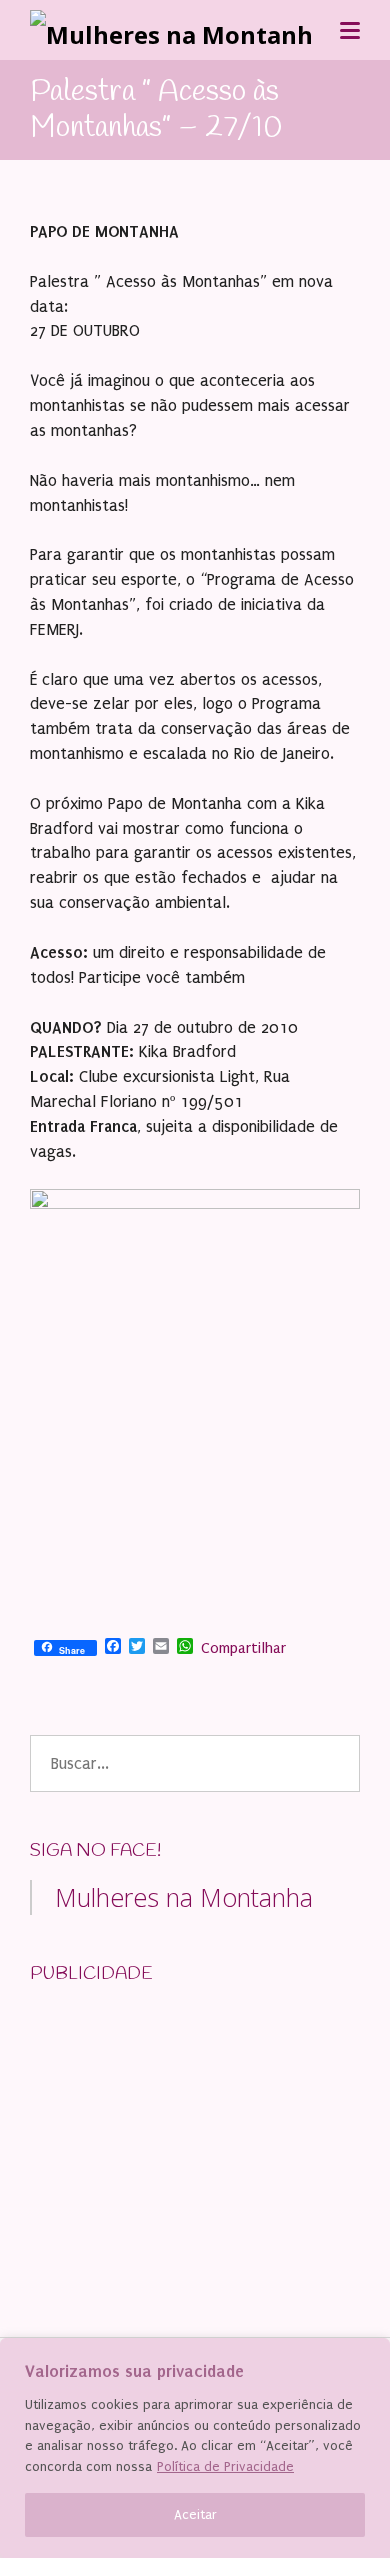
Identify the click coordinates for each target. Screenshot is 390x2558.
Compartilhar (243, 1648)
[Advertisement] (180, 2128)
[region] (195, 2448)
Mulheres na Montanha (184, 1897)
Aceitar (195, 2514)
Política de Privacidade (225, 2466)
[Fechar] (369, 2355)
